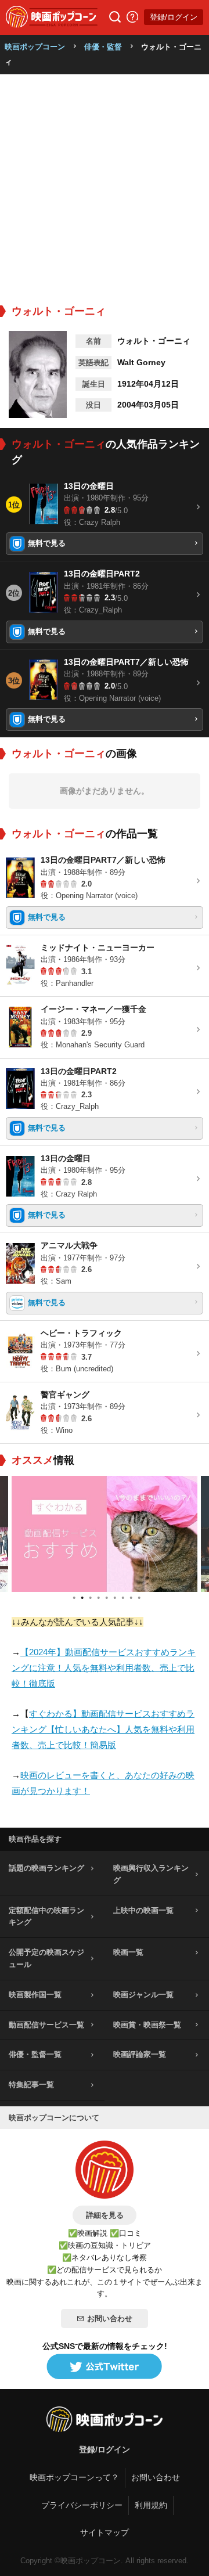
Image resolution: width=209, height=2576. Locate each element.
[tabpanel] (105, 1534)
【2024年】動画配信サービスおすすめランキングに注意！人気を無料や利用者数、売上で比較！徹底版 (104, 1668)
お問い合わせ (110, 2319)
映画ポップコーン (35, 47)
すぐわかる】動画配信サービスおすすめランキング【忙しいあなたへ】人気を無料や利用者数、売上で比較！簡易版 (103, 1729)
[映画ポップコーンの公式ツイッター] (105, 2367)
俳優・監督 (103, 47)
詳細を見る (105, 2215)
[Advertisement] (105, 185)
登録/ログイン (174, 17)
